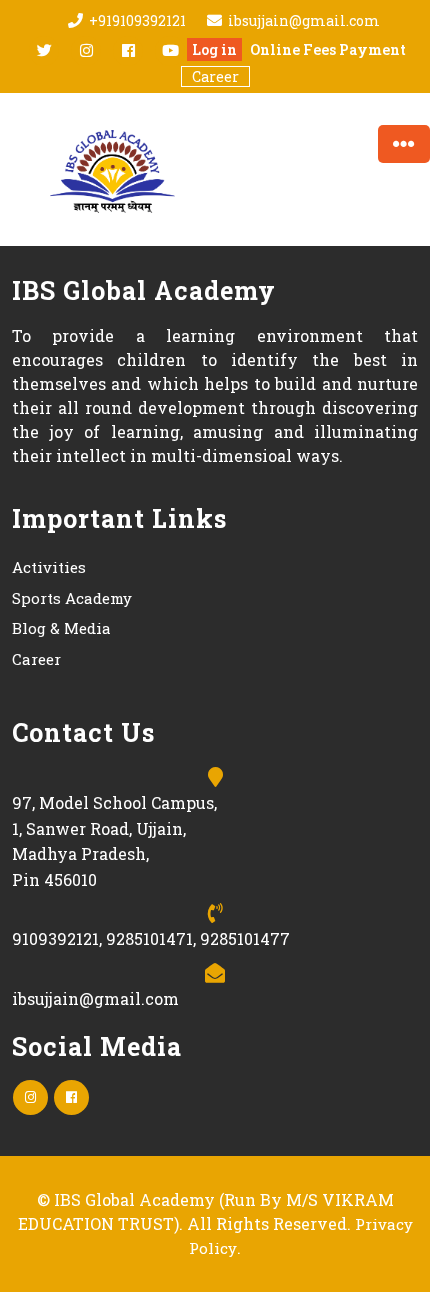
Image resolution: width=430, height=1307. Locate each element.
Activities (49, 567)
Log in (214, 49)
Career (215, 76)
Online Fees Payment (328, 49)
